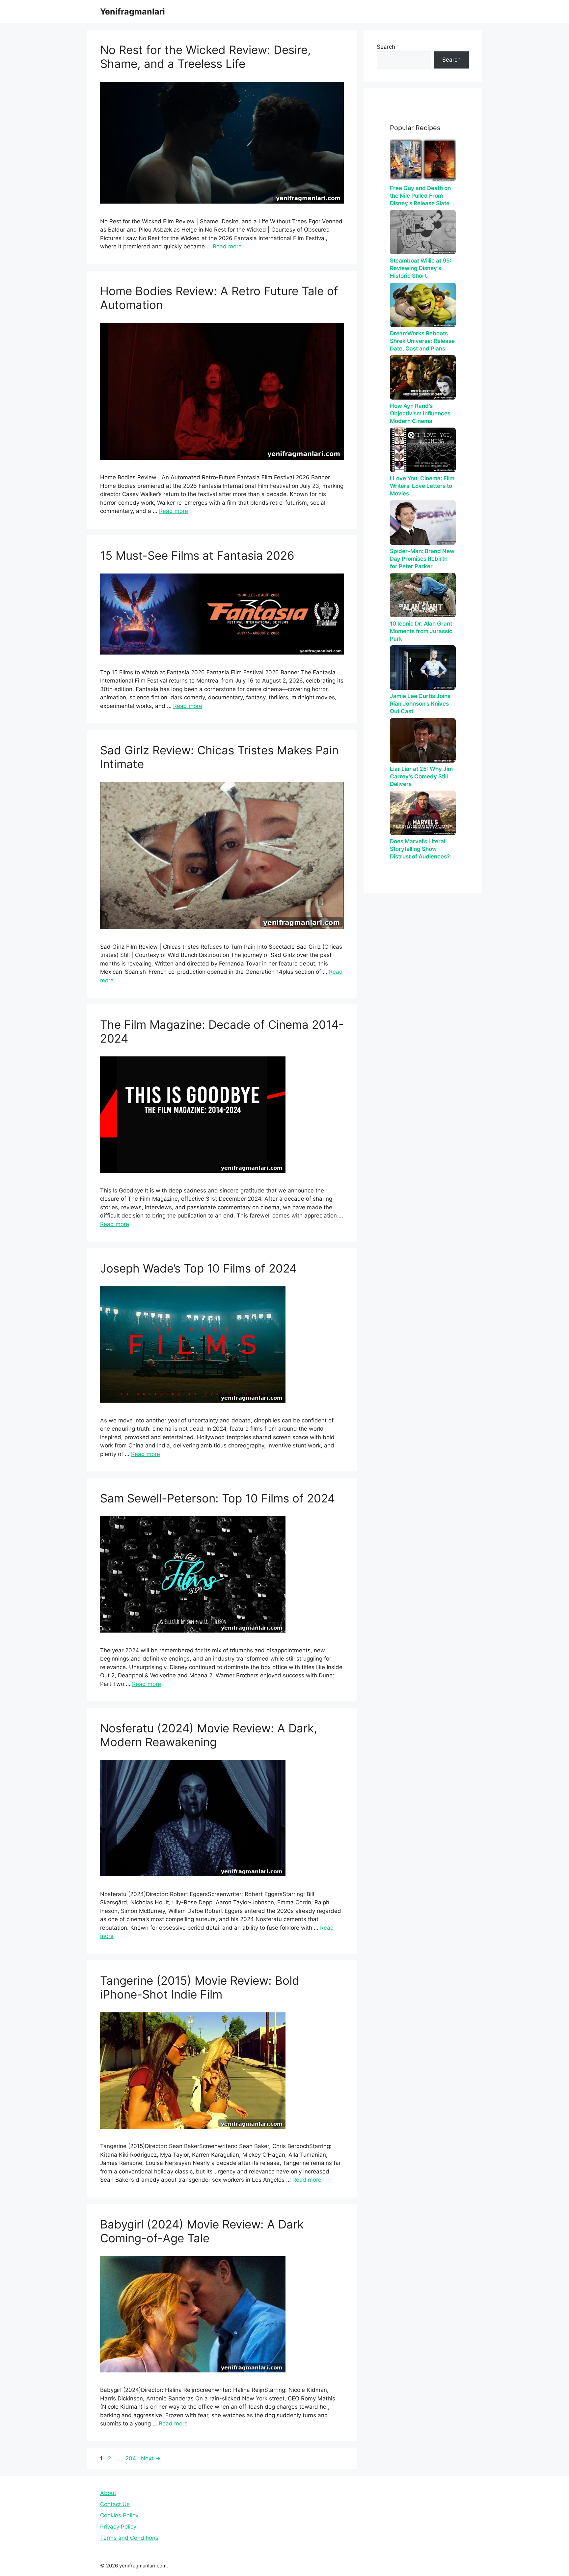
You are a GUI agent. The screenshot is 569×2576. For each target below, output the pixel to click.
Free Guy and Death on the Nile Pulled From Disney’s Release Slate (420, 196)
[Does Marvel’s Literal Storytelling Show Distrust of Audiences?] (423, 813)
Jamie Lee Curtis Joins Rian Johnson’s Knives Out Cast (420, 704)
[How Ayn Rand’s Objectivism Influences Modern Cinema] (423, 377)
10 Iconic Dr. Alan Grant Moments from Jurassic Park (421, 631)
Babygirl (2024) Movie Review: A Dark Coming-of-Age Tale (202, 2231)
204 (131, 2458)
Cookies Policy (119, 2515)
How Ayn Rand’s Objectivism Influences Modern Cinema (420, 413)
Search (386, 47)
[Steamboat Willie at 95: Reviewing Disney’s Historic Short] (423, 232)
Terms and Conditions (129, 2538)
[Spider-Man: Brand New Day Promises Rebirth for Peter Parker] (423, 523)
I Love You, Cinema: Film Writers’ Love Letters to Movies (422, 486)
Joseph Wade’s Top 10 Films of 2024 (198, 1268)
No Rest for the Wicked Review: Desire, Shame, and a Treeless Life (205, 57)
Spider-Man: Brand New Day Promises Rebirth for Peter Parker (422, 559)
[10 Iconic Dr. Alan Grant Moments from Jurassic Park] (423, 595)
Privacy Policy (118, 2527)
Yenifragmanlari (133, 12)
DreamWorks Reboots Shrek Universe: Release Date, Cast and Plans (422, 341)
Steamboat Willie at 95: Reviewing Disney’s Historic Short (421, 268)
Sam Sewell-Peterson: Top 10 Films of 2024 (217, 1498)
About (108, 2493)
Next (151, 2458)
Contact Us (115, 2504)
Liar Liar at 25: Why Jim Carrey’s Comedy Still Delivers (421, 776)
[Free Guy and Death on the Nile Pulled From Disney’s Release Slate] (423, 160)
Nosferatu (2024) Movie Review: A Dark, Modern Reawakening (209, 1735)
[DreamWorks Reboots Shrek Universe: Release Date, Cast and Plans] (423, 305)
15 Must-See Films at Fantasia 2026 (197, 555)
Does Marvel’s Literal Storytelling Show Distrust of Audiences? (420, 849)
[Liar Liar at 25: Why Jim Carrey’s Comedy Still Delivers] (423, 740)
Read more (227, 246)
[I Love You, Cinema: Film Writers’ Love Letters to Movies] (423, 450)
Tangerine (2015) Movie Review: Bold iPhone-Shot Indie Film (200, 1987)
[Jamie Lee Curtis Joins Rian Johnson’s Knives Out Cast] (423, 668)
